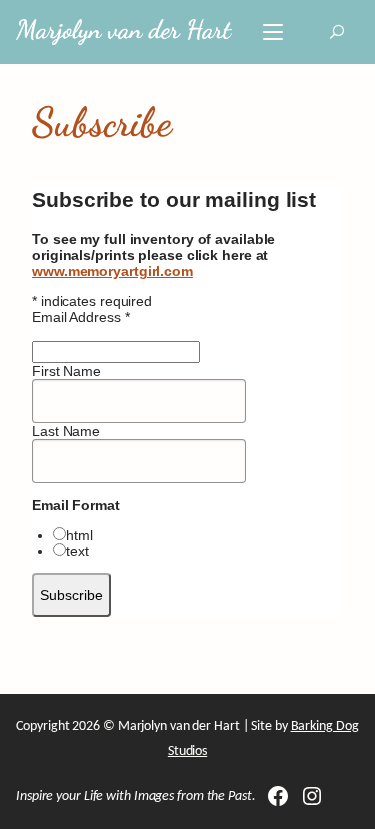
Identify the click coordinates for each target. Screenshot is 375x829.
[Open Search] (337, 32)
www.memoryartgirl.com (112, 271)
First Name (66, 371)
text (77, 551)
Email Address (81, 317)
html (79, 535)
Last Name (66, 431)
